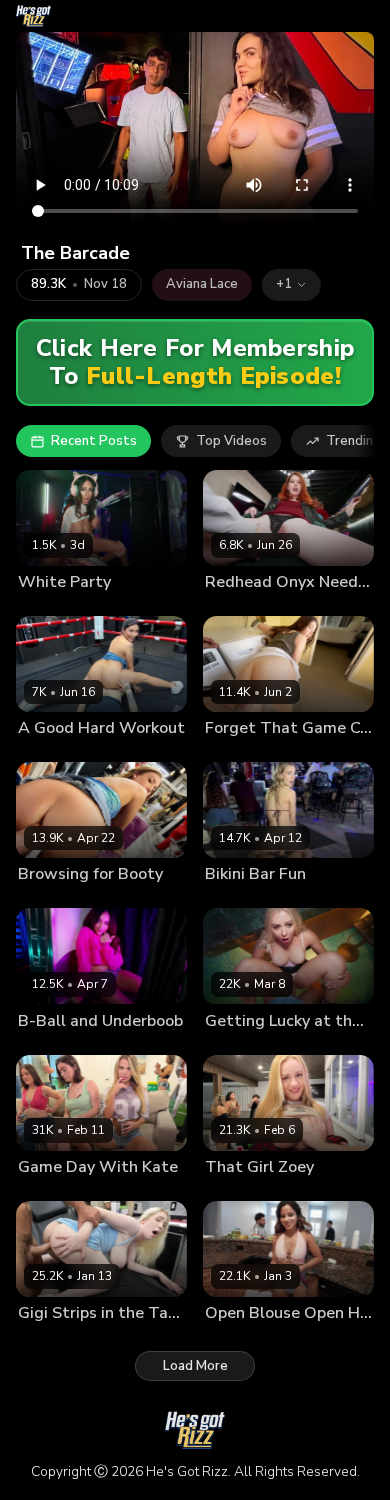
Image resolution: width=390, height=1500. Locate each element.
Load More (195, 1366)
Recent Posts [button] (94, 441)
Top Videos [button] (231, 441)
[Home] (33, 16)
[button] (291, 285)
